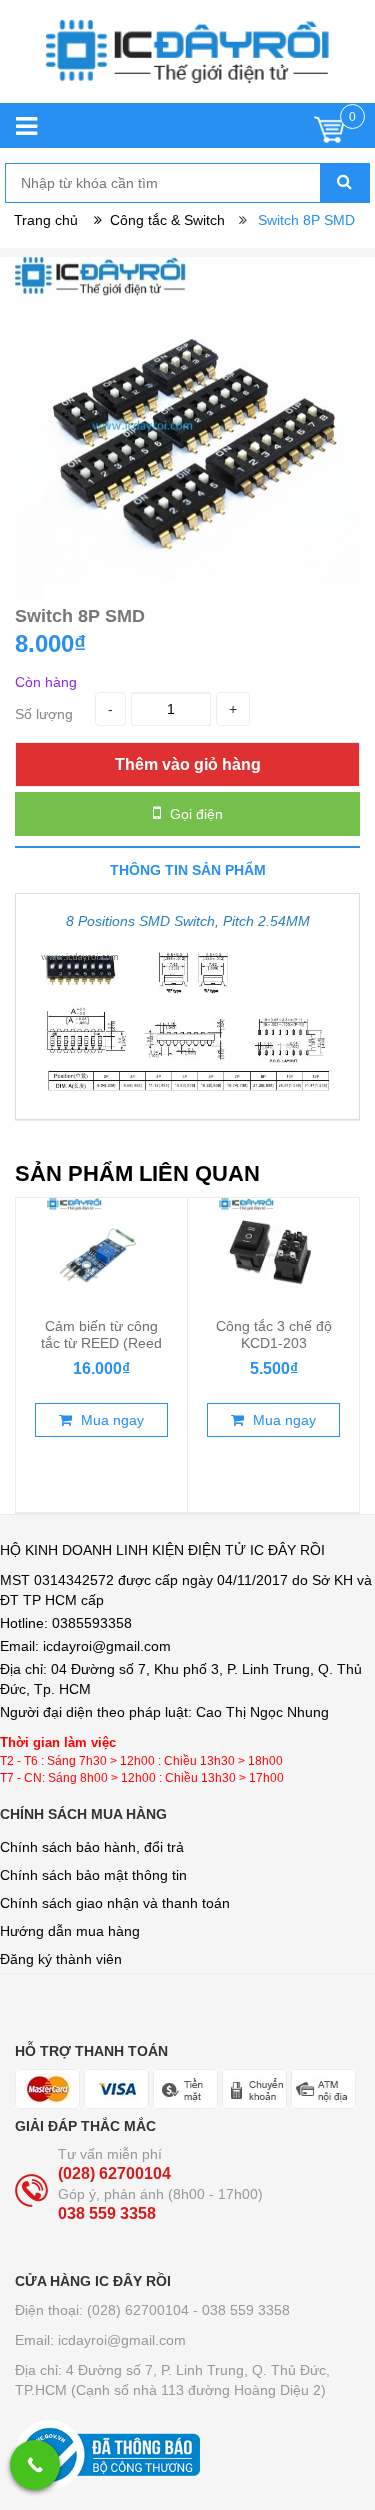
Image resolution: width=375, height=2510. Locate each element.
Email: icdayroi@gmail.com (100, 2340)
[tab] (187, 869)
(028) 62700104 (114, 2173)
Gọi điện (194, 814)
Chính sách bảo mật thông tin (93, 1875)
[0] (329, 134)
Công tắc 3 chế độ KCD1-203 (274, 1334)
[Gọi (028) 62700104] (35, 2465)
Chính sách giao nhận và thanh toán (115, 1903)
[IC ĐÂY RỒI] (187, 61)
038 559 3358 (107, 2213)
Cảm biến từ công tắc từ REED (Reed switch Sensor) (101, 1342)
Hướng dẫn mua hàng (70, 1931)
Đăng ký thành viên (61, 1959)
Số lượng (44, 714)
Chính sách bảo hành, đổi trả (92, 1847)
